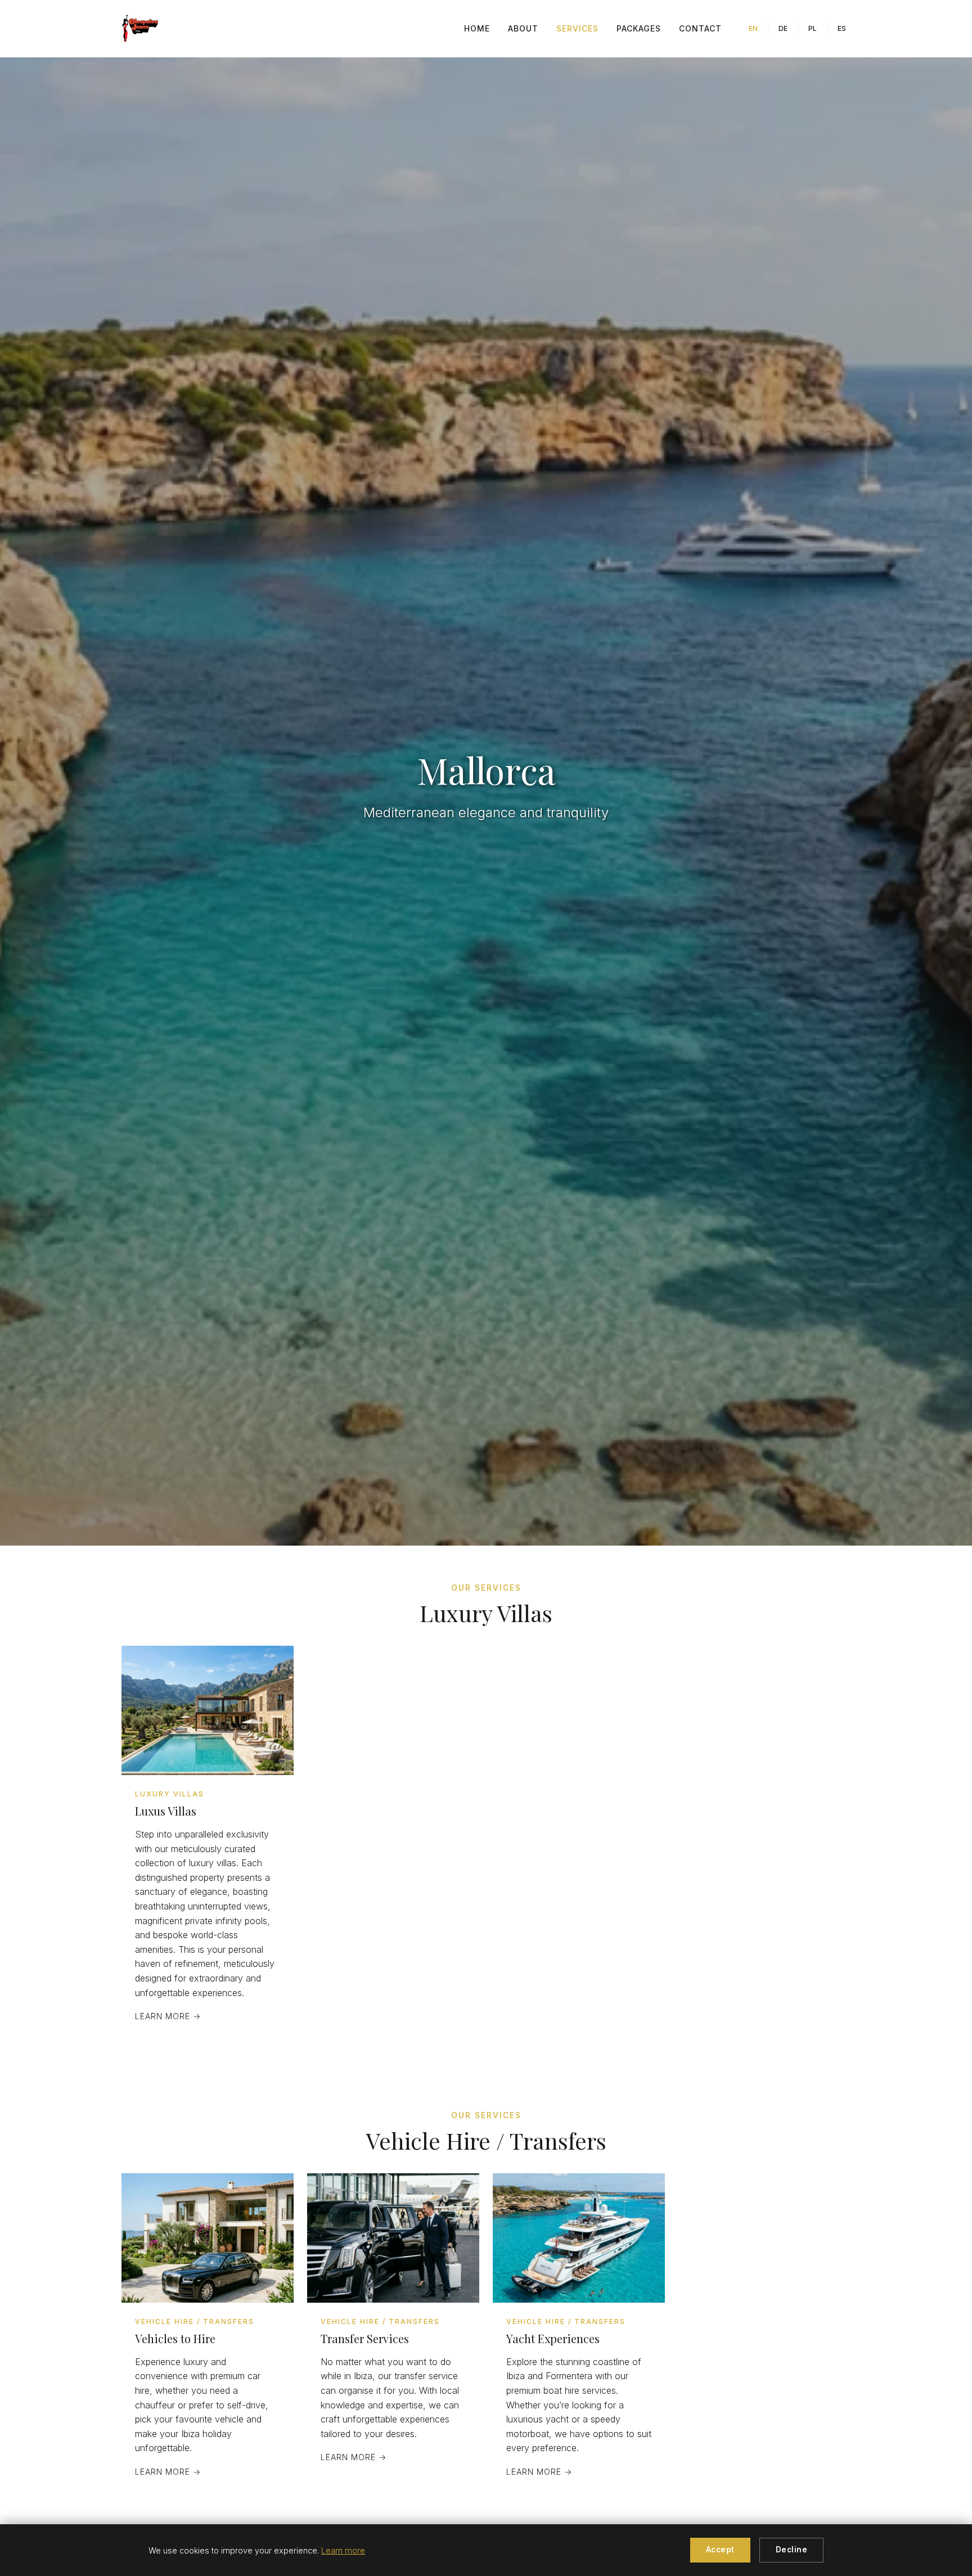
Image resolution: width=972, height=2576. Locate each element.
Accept (720, 2550)
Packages (639, 28)
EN (753, 28)
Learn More (168, 2016)
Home (477, 28)
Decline (792, 2550)
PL (813, 28)
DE (783, 28)
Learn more (343, 2550)
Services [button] (577, 28)
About (523, 28)
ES (842, 28)
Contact (700, 28)
